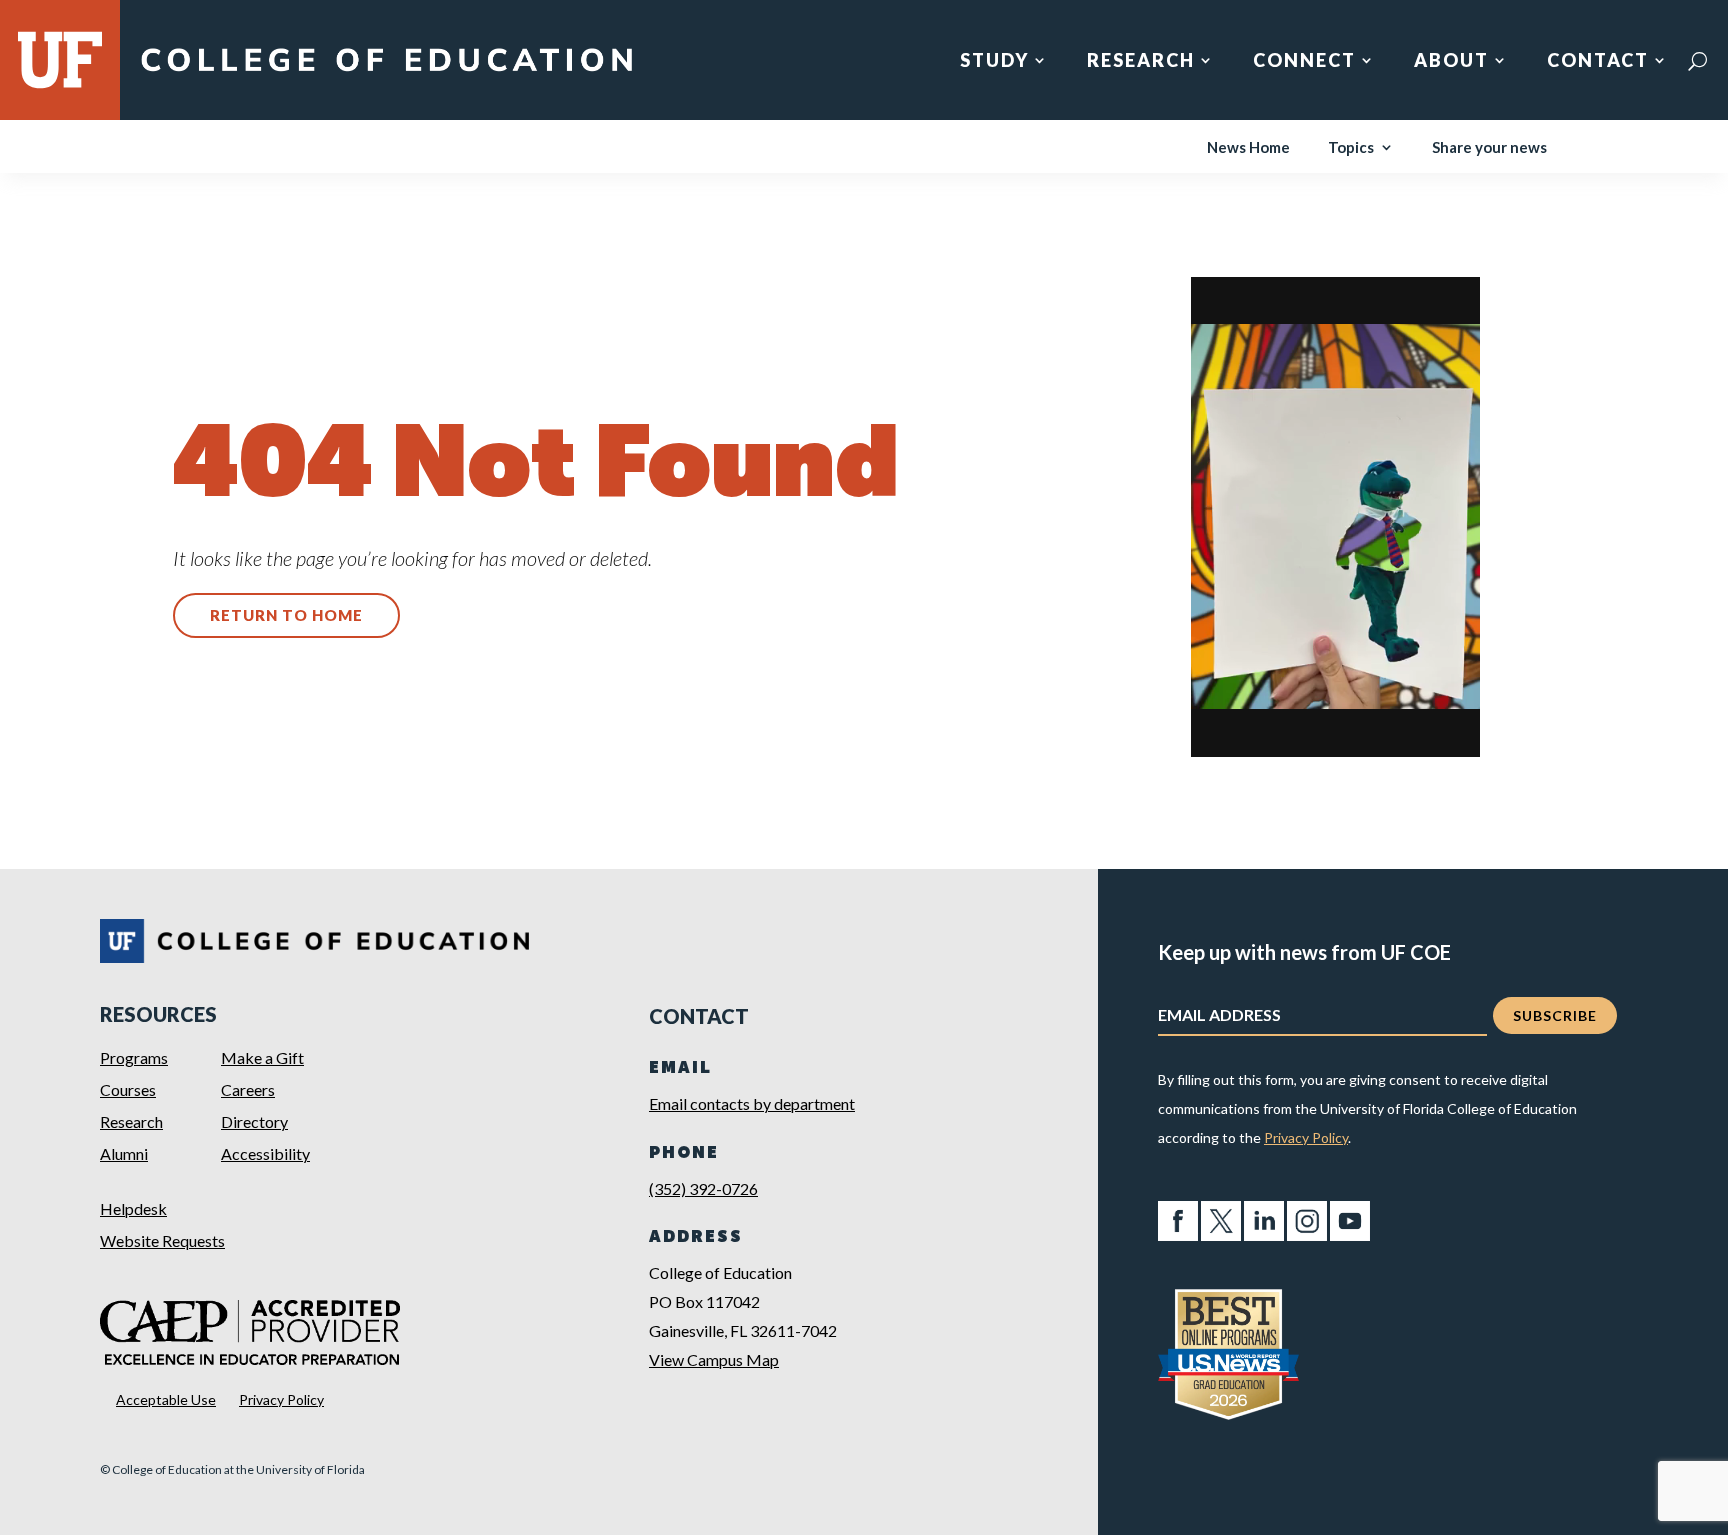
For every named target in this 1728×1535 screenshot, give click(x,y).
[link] (386, 72)
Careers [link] (248, 1089)
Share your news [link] (1489, 148)
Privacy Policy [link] (281, 1399)
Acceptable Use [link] (166, 1399)
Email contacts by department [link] (752, 1103)
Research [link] (1141, 62)
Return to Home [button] (286, 615)
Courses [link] (128, 1089)
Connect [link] (1304, 62)
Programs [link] (134, 1057)
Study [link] (994, 62)
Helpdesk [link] (133, 1208)
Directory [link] (254, 1121)
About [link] (1451, 62)
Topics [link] (1351, 148)
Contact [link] (1598, 62)
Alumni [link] (124, 1153)
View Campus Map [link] (714, 1359)
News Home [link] (1248, 148)
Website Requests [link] (162, 1240)
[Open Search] (1697, 61)
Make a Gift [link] (262, 1057)
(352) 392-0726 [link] (703, 1188)
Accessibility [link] (265, 1153)
